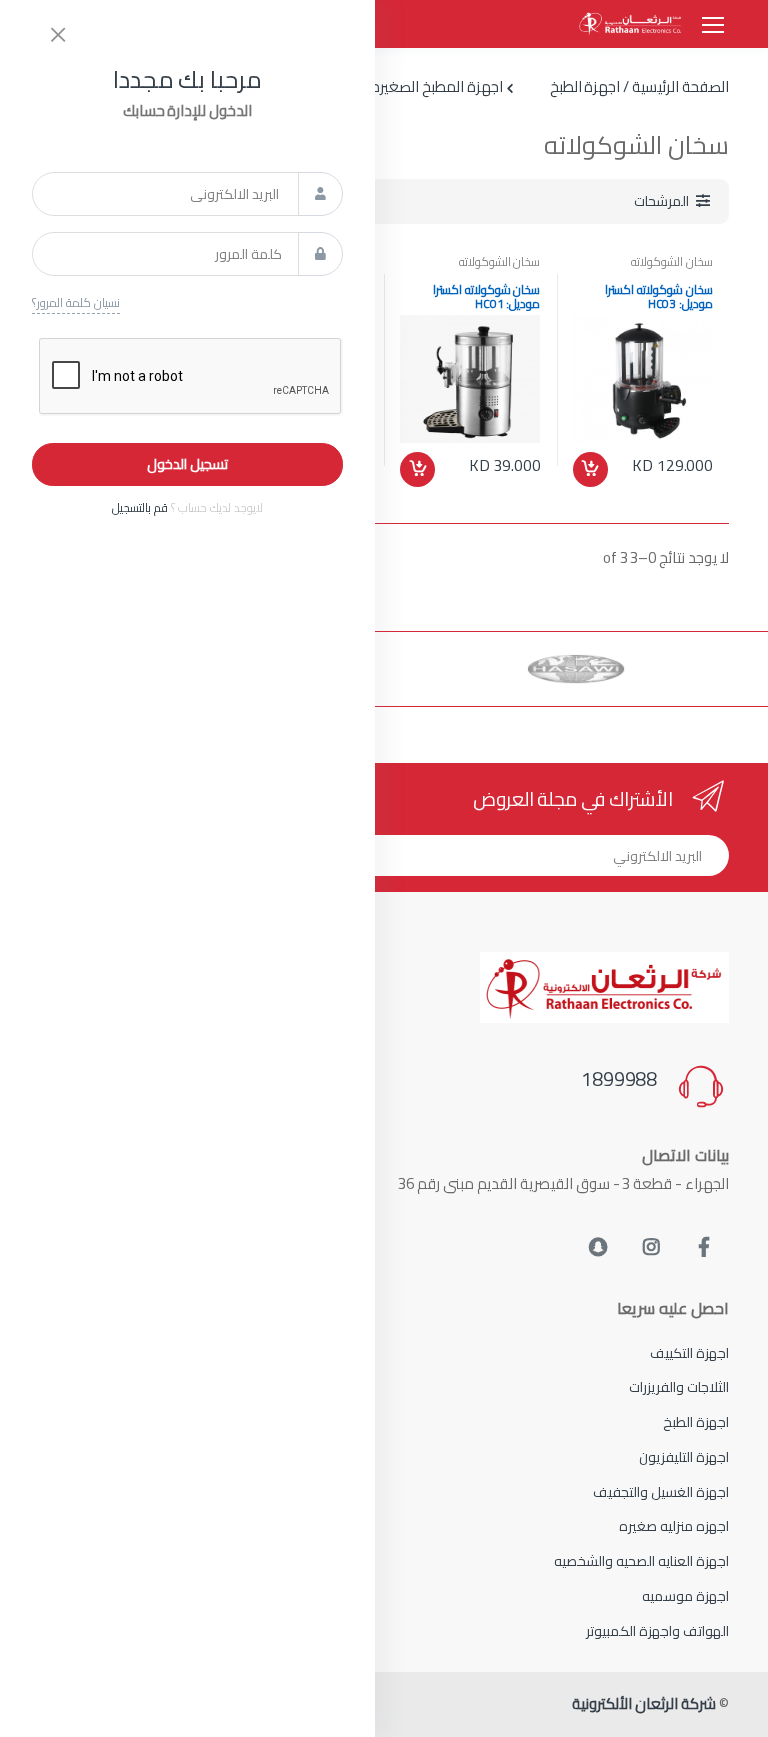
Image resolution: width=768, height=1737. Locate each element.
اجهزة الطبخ (696, 1422)
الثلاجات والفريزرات (679, 1387)
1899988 (619, 1079)
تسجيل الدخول (187, 464)
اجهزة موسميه (685, 1596)
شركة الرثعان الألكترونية (644, 1703)
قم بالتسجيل (140, 507)
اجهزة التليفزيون (684, 1457)
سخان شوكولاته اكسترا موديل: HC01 (487, 297)
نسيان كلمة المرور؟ (76, 303)
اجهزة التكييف (689, 1353)
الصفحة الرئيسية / (674, 87)
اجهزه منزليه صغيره (674, 1526)
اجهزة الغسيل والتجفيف (661, 1492)
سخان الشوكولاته (672, 261)
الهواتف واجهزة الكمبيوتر (657, 1631)
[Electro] (630, 24)
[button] (672, 201)
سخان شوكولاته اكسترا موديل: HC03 (659, 297)
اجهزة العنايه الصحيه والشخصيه (641, 1561)
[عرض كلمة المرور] (320, 254)
